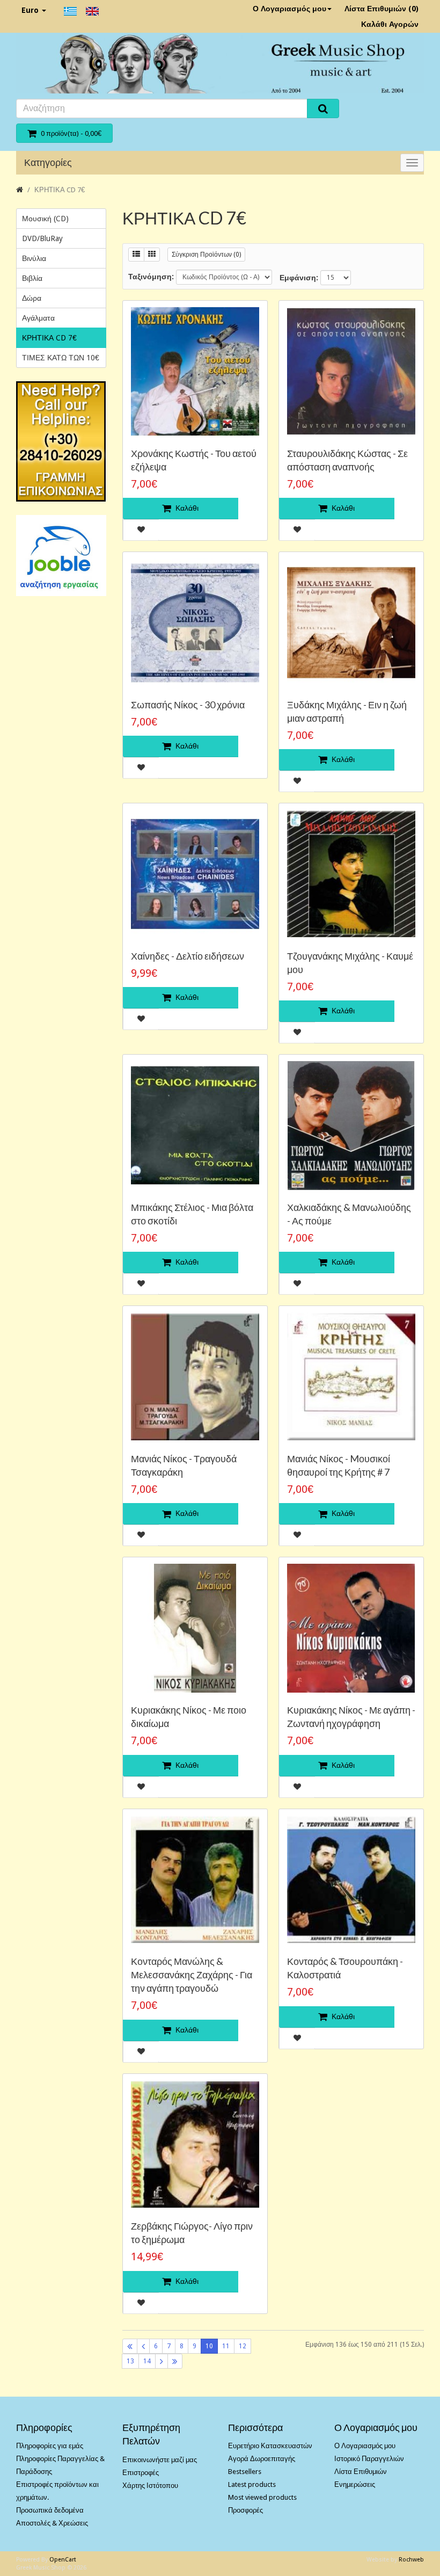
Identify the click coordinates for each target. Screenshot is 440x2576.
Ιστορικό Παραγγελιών (369, 2459)
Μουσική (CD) (45, 219)
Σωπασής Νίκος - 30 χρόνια (188, 705)
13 (130, 2361)
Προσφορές (245, 2510)
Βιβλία (32, 278)
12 (243, 2346)
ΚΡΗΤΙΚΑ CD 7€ (60, 190)
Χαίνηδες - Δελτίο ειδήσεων (188, 956)
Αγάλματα (38, 318)
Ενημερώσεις (355, 2484)
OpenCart (63, 2560)
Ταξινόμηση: (151, 277)
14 (147, 2361)
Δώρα (32, 298)
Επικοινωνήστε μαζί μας (160, 2460)
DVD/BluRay (42, 238)
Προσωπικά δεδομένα (50, 2510)
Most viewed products (262, 2497)
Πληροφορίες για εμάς (50, 2446)
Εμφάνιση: (299, 278)
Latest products (252, 2484)
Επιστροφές (141, 2473)
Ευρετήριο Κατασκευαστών (270, 2446)
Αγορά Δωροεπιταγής (262, 2459)
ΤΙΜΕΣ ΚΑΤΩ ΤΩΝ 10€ (61, 358)
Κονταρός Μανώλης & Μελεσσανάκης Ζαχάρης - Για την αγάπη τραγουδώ (192, 1975)
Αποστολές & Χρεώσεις (52, 2523)
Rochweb (411, 2560)
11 (226, 2346)
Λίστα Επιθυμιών (361, 2472)
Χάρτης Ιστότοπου (150, 2486)
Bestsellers (245, 2472)
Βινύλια (34, 258)
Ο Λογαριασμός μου (289, 9)
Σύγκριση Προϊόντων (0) (206, 255)
